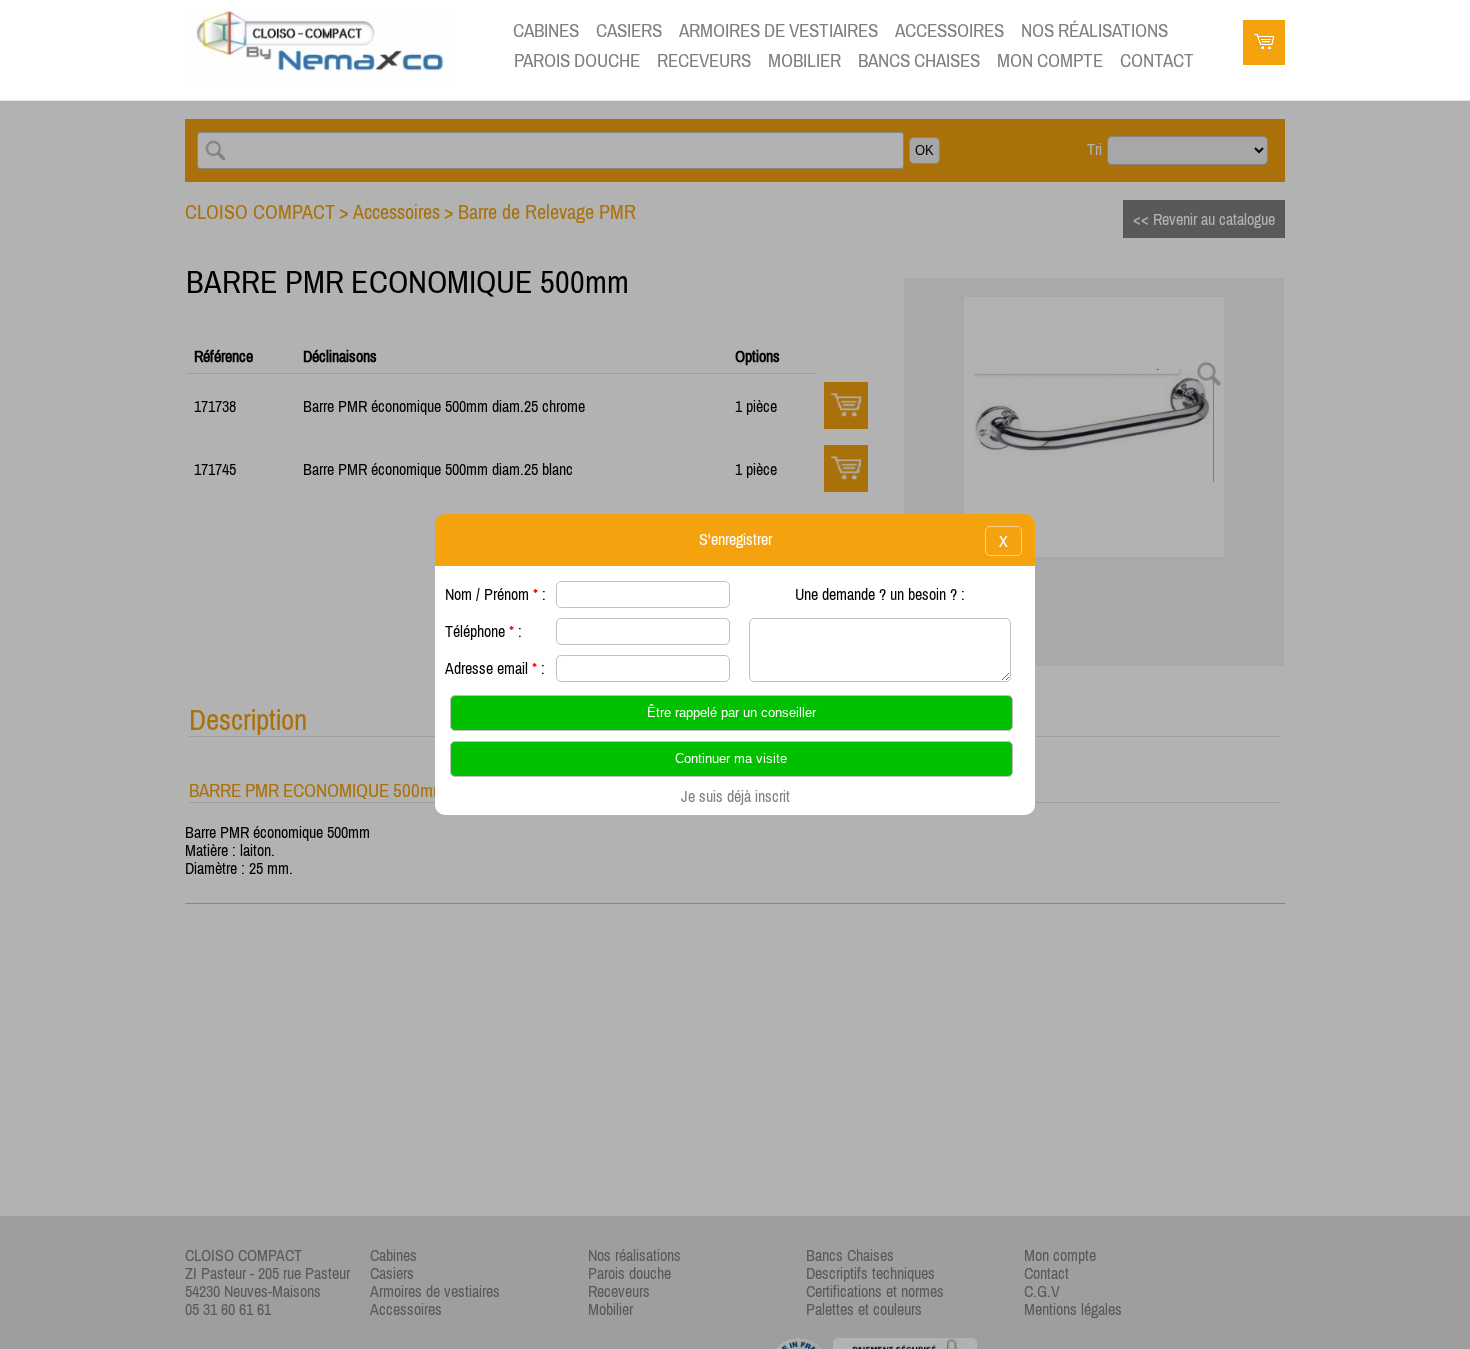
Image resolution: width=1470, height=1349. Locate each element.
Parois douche (577, 60)
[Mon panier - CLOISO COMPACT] (1264, 45)
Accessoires (949, 30)
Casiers (629, 30)
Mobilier (804, 60)
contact (1157, 60)
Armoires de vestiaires (778, 30)
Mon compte (1050, 60)
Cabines (546, 30)
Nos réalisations (1094, 30)
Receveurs (704, 60)
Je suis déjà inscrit (735, 796)
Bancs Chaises (919, 60)
